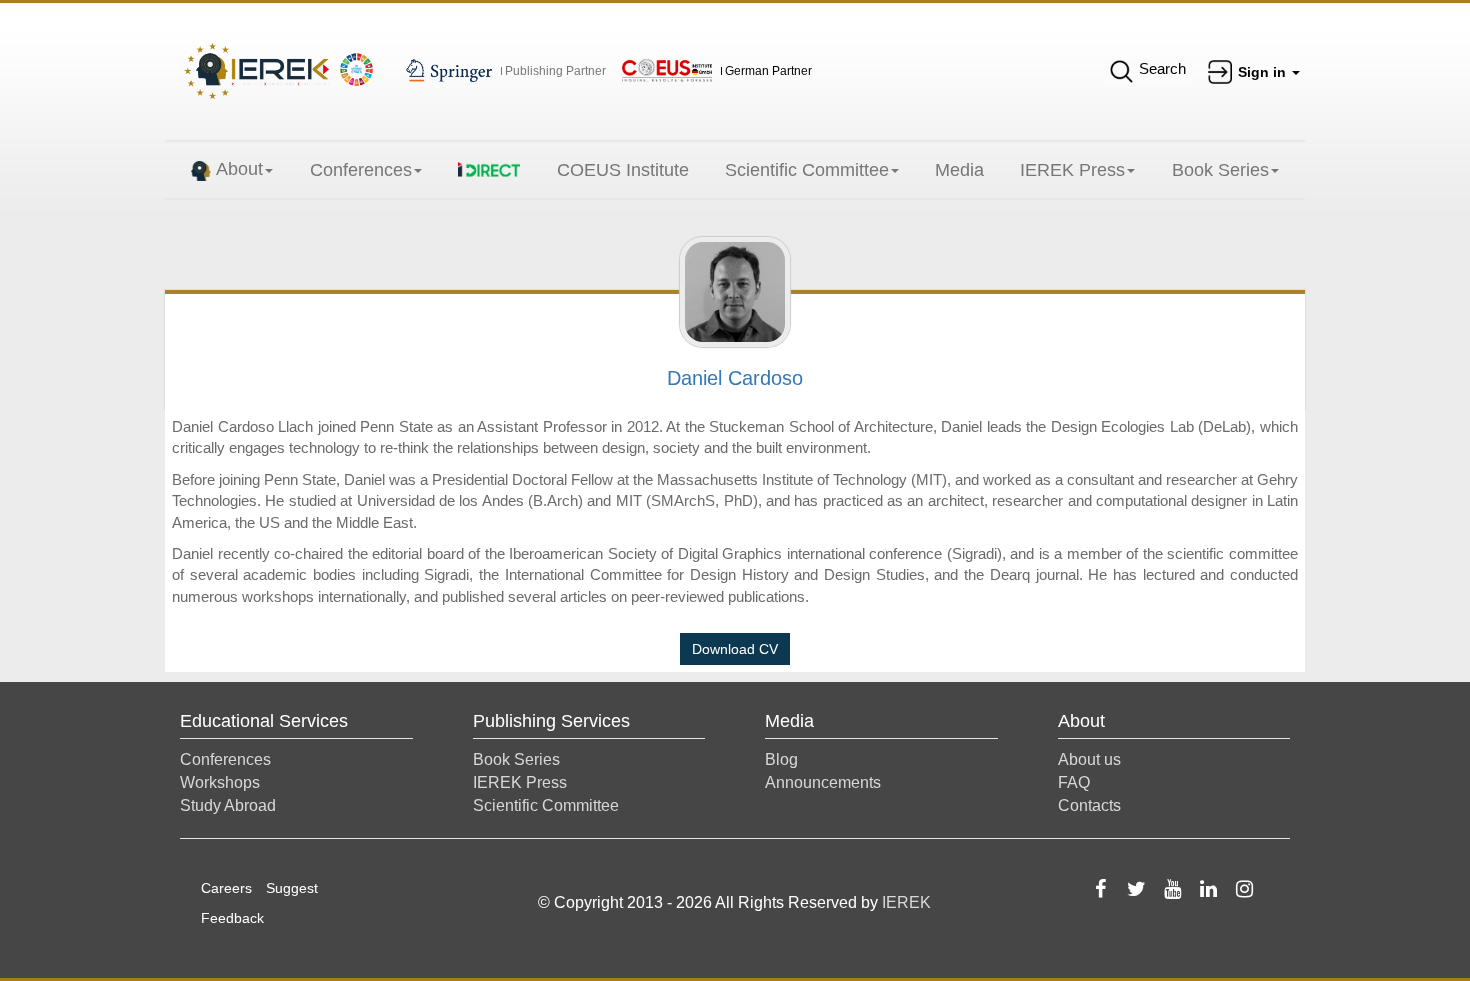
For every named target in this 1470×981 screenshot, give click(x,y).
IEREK (906, 902)
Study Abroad (228, 805)
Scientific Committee (807, 170)
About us (1089, 759)
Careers (226, 888)
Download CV (735, 649)
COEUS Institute (623, 170)
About (239, 169)
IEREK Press (1072, 170)
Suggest (292, 888)
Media (959, 170)
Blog (781, 759)
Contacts (1089, 805)
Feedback (232, 918)
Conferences (361, 170)
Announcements (823, 782)
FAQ (1074, 782)
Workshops (220, 782)
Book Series (1220, 170)
